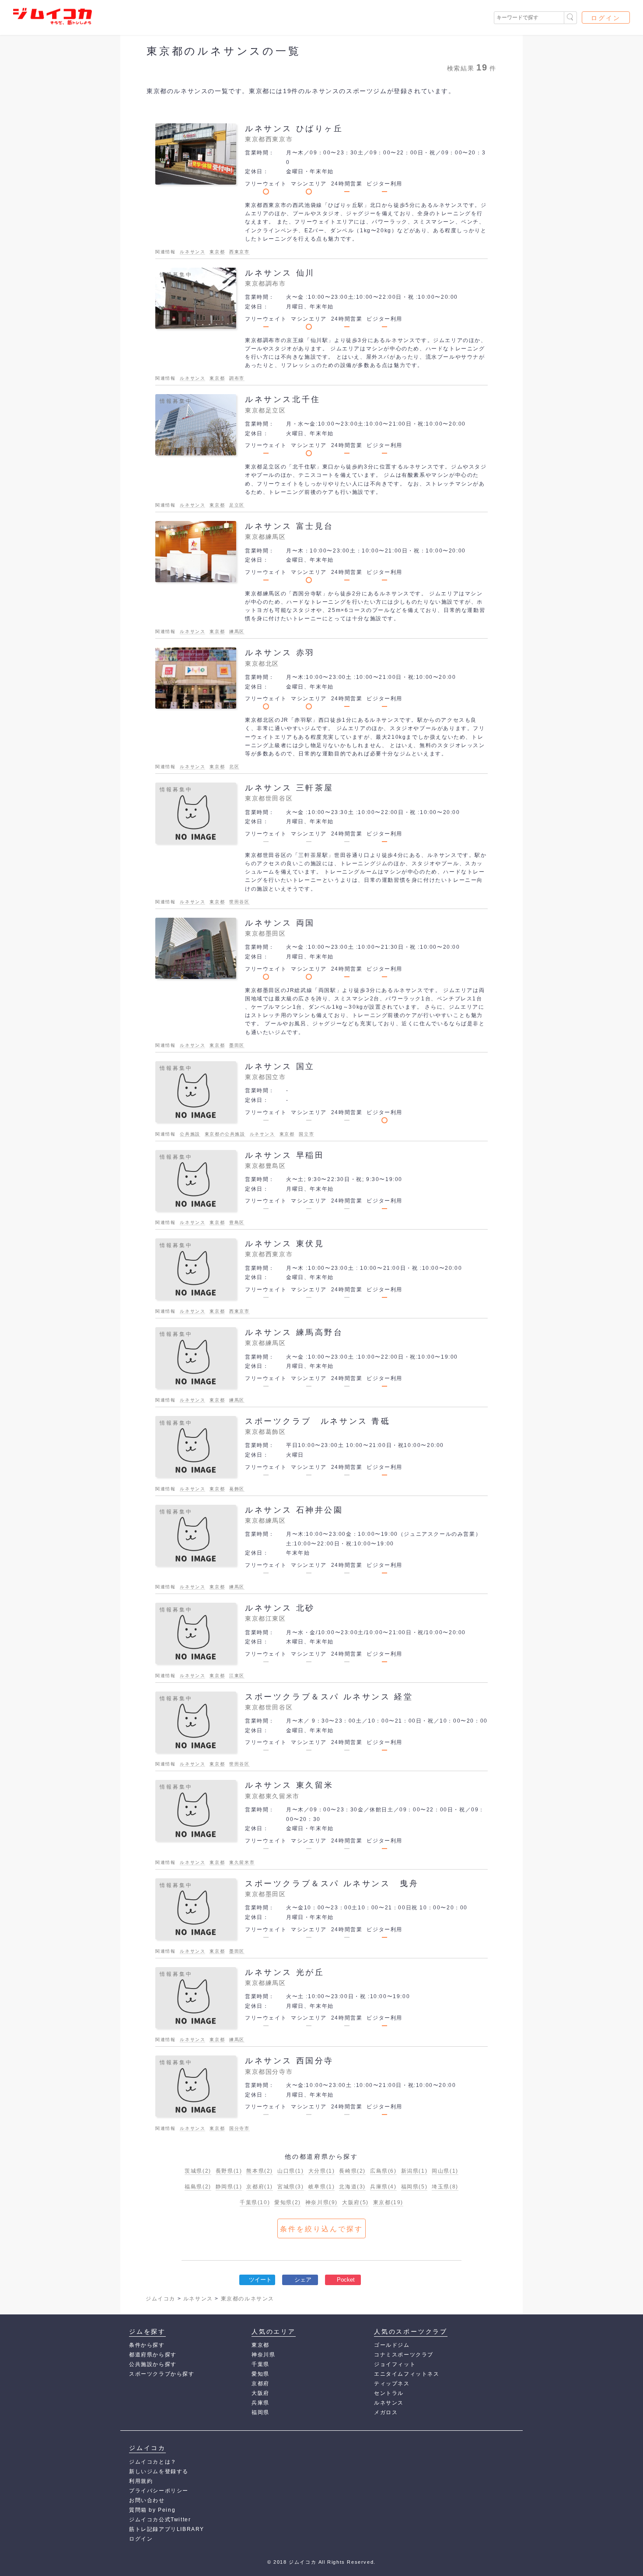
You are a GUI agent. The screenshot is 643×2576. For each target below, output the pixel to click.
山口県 (291, 2171)
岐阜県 (322, 2187)
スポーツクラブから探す (162, 2374)
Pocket (346, 2280)
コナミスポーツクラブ (404, 2355)
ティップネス (392, 2384)
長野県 (229, 2171)
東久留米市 (242, 1862)
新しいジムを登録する (159, 2471)
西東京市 (239, 252)
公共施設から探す (153, 2364)
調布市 (237, 378)
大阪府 (355, 2202)
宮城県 (291, 2187)
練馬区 (237, 631)
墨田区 (237, 1045)
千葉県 (255, 2202)
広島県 (383, 2171)
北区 (234, 767)
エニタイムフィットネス (407, 2374)
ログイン (606, 18)
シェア (303, 2280)
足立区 (237, 505)
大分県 (322, 2171)
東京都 (217, 252)
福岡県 (414, 2187)
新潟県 (414, 2171)
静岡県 (229, 2187)
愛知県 (288, 2202)
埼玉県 (445, 2187)
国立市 (306, 1134)
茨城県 (198, 2171)
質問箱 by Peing (152, 2510)
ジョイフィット (395, 2364)
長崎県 (352, 2171)
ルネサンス (192, 252)
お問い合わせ (147, 2500)
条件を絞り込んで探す (321, 2229)
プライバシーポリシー (159, 2491)
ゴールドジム (392, 2345)
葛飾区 (237, 1489)
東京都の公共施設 (225, 1134)
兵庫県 (383, 2187)
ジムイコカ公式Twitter (160, 2520)
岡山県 (445, 2171)
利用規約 (141, 2481)
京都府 (260, 2187)
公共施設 (190, 1134)
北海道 (352, 2187)
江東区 (237, 1676)
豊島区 (237, 1222)
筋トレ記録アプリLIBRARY (167, 2529)
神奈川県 (321, 2202)
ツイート (260, 2280)
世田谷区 (239, 902)
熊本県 (260, 2171)
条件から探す (147, 2345)
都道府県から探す (153, 2355)
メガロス (386, 2412)
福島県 (198, 2187)
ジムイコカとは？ (153, 2462)
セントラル (389, 2393)
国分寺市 (239, 2128)
